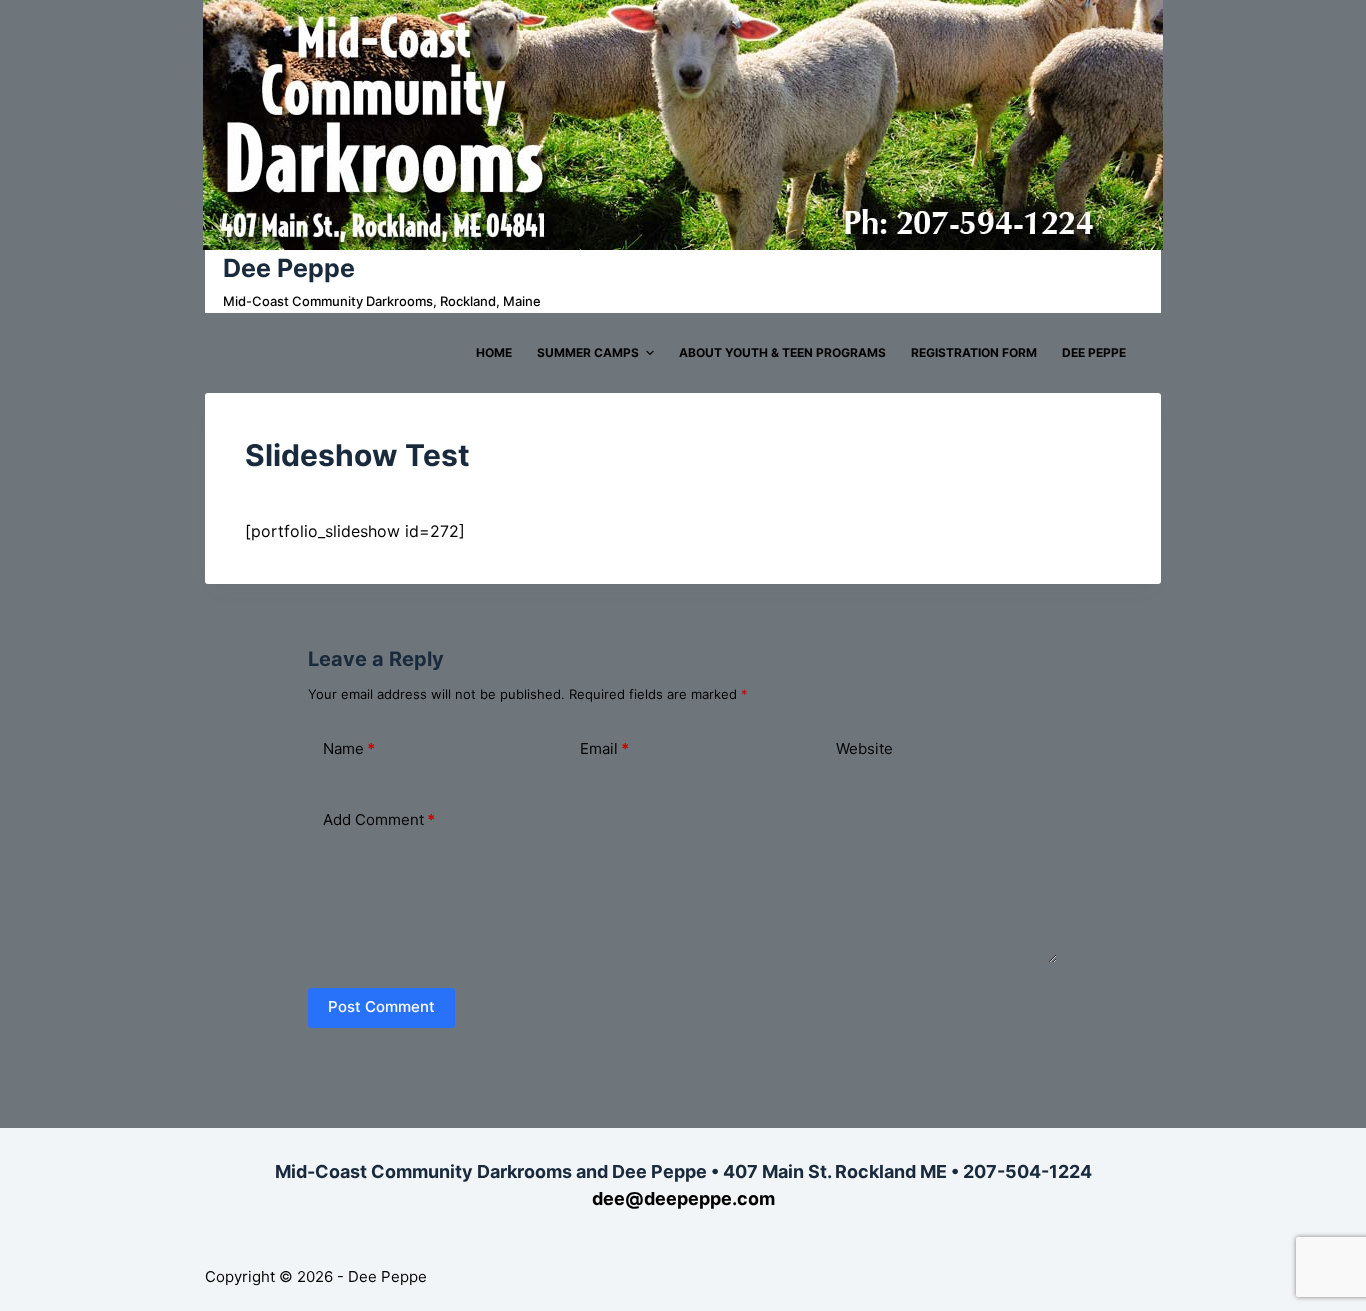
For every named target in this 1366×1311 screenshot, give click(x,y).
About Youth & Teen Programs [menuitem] (782, 352)
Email (604, 748)
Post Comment (381, 1006)
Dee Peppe (289, 268)
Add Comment (379, 819)
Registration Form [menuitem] (974, 352)
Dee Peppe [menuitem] (1094, 352)
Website (864, 748)
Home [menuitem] (494, 352)
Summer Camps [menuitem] (588, 352)
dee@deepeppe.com (683, 1198)
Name (349, 748)
